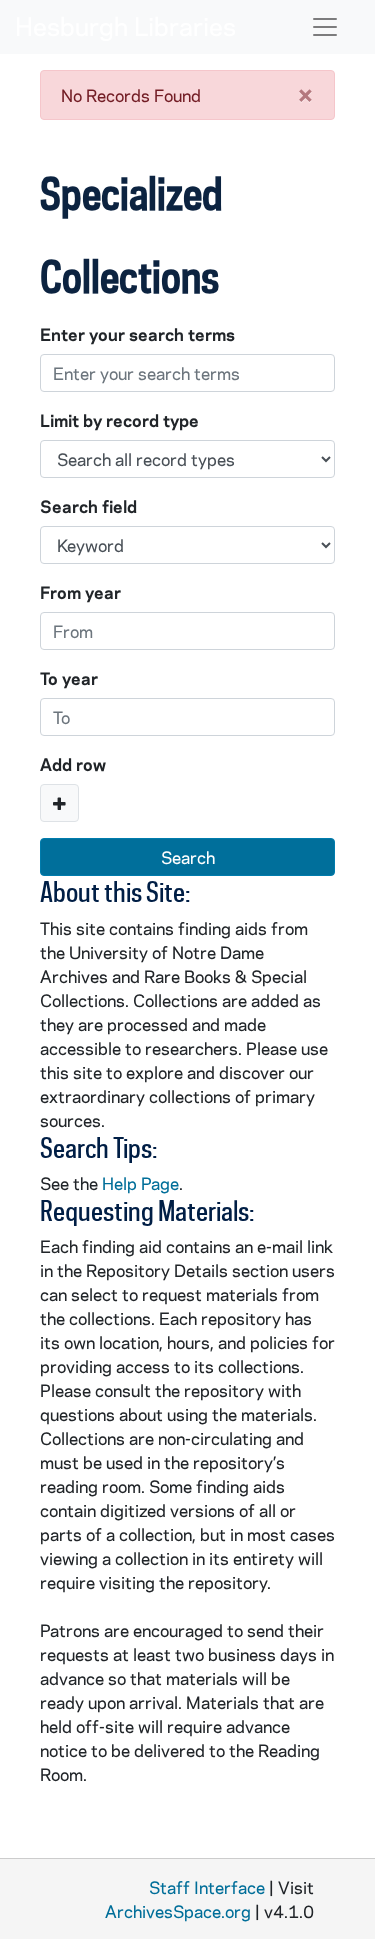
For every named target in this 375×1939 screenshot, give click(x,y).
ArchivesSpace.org (178, 1911)
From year (80, 592)
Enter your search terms (137, 334)
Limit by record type (119, 420)
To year (69, 678)
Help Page (140, 1183)
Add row (73, 764)
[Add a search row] (59, 803)
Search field (88, 506)
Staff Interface (207, 1887)
